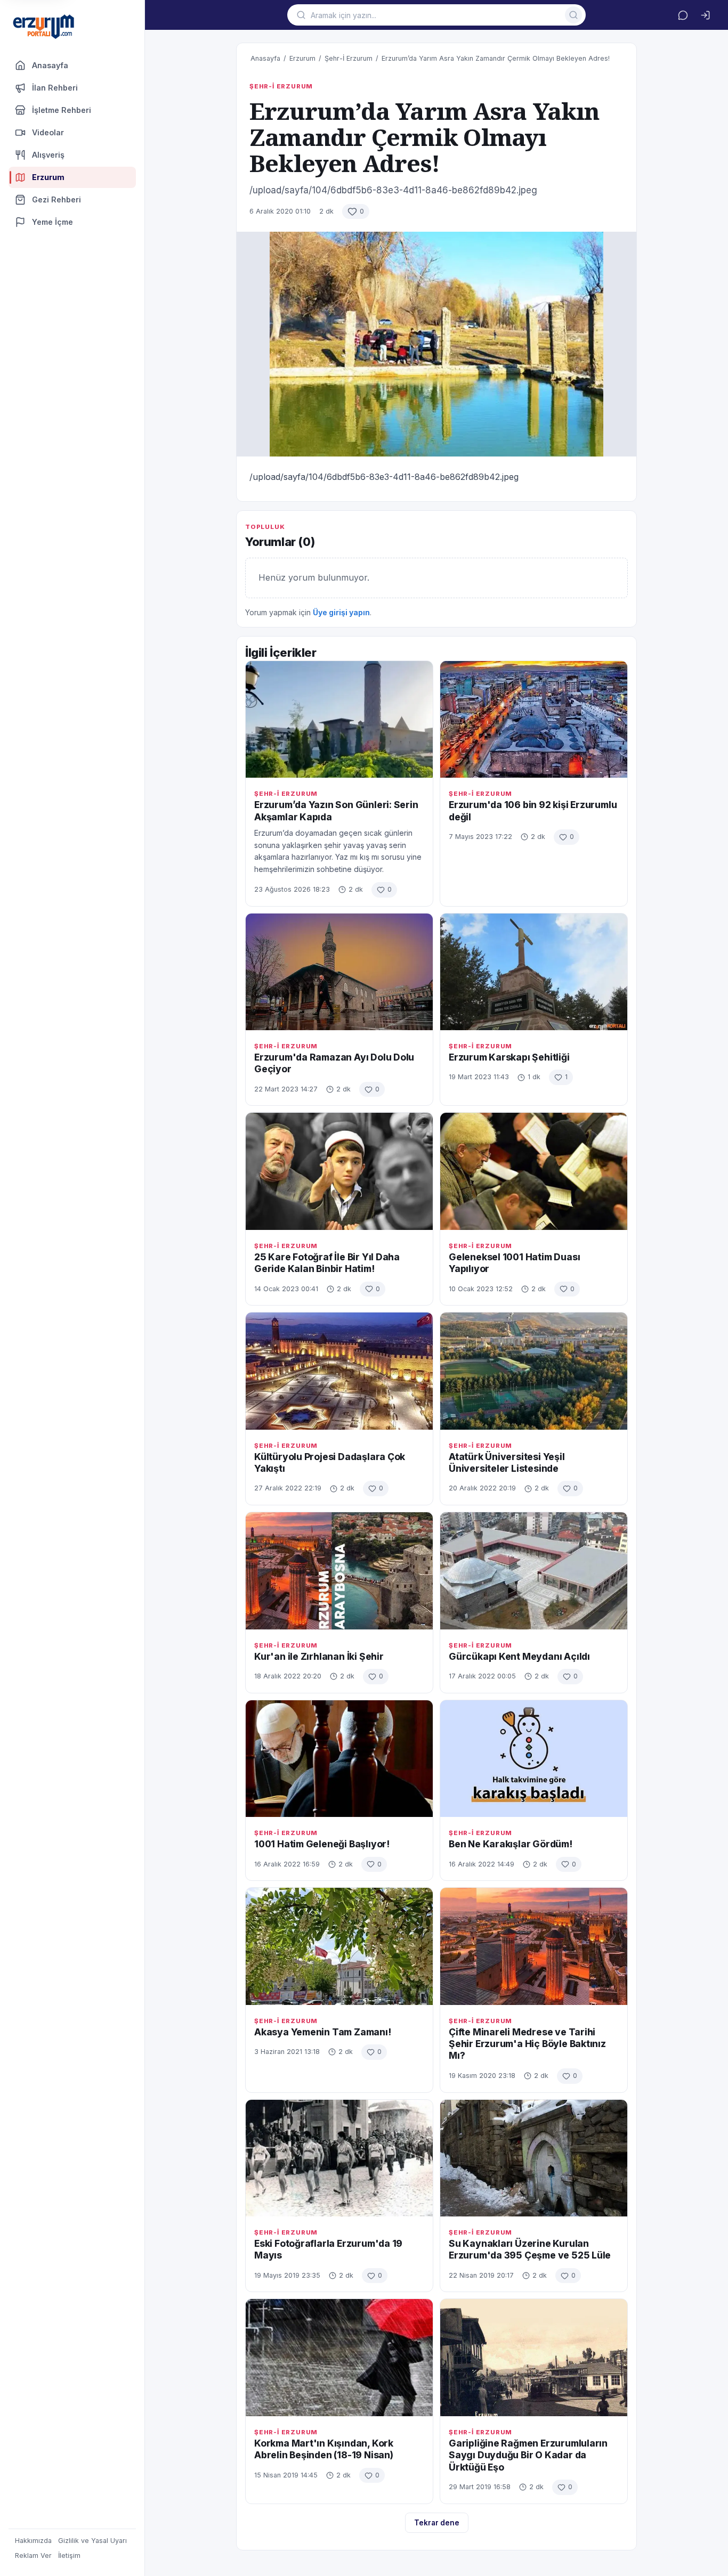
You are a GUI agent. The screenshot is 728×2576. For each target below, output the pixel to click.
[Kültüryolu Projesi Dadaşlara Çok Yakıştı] (339, 1371)
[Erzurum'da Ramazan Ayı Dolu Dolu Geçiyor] (339, 972)
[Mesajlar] (683, 15)
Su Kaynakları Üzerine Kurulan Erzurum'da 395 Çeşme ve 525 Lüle (530, 2249)
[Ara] (573, 15)
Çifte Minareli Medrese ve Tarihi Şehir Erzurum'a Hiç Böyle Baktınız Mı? (527, 2044)
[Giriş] (705, 15)
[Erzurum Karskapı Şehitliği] (534, 972)
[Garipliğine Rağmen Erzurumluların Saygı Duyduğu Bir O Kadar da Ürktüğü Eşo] (534, 2357)
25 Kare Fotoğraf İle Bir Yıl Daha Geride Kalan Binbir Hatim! (327, 1263)
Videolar (48, 132)
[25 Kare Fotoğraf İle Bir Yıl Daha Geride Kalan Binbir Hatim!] (339, 1171)
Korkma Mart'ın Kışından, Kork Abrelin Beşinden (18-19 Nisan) (324, 2449)
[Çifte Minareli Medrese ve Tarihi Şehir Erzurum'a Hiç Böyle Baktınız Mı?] (534, 1946)
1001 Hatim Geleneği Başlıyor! (322, 1844)
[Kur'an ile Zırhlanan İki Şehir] (339, 1571)
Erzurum (302, 58)
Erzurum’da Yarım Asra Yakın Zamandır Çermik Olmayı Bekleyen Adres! (496, 58)
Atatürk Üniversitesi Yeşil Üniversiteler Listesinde (507, 1462)
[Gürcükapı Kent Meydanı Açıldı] (534, 1571)
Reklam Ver (33, 2555)
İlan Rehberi (55, 88)
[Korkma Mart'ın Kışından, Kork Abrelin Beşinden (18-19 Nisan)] (339, 2357)
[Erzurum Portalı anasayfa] (44, 27)
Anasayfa (50, 65)
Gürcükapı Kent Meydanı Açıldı (519, 1656)
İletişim (69, 2555)
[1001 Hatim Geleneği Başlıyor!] (339, 1759)
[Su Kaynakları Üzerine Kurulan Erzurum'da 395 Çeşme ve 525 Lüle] (534, 2158)
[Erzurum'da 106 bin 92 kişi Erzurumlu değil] (534, 719)
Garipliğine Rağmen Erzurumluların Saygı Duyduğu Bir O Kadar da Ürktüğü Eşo (528, 2455)
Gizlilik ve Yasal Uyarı (92, 2541)
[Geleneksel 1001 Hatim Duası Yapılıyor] (534, 1171)
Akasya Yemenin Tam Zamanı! (323, 2032)
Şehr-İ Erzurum (349, 58)
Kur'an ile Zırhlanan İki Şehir (319, 1656)
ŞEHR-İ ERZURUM (281, 86)
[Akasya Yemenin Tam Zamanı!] (339, 1946)
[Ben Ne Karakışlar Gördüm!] (534, 1759)
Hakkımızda (33, 2541)
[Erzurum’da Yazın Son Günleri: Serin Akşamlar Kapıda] (339, 719)
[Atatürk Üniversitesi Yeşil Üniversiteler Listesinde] (534, 1371)
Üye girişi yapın (341, 612)
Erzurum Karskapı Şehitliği (509, 1057)
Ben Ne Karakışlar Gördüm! (511, 1844)
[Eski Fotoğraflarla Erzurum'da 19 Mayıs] (339, 2158)
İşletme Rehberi (62, 110)
